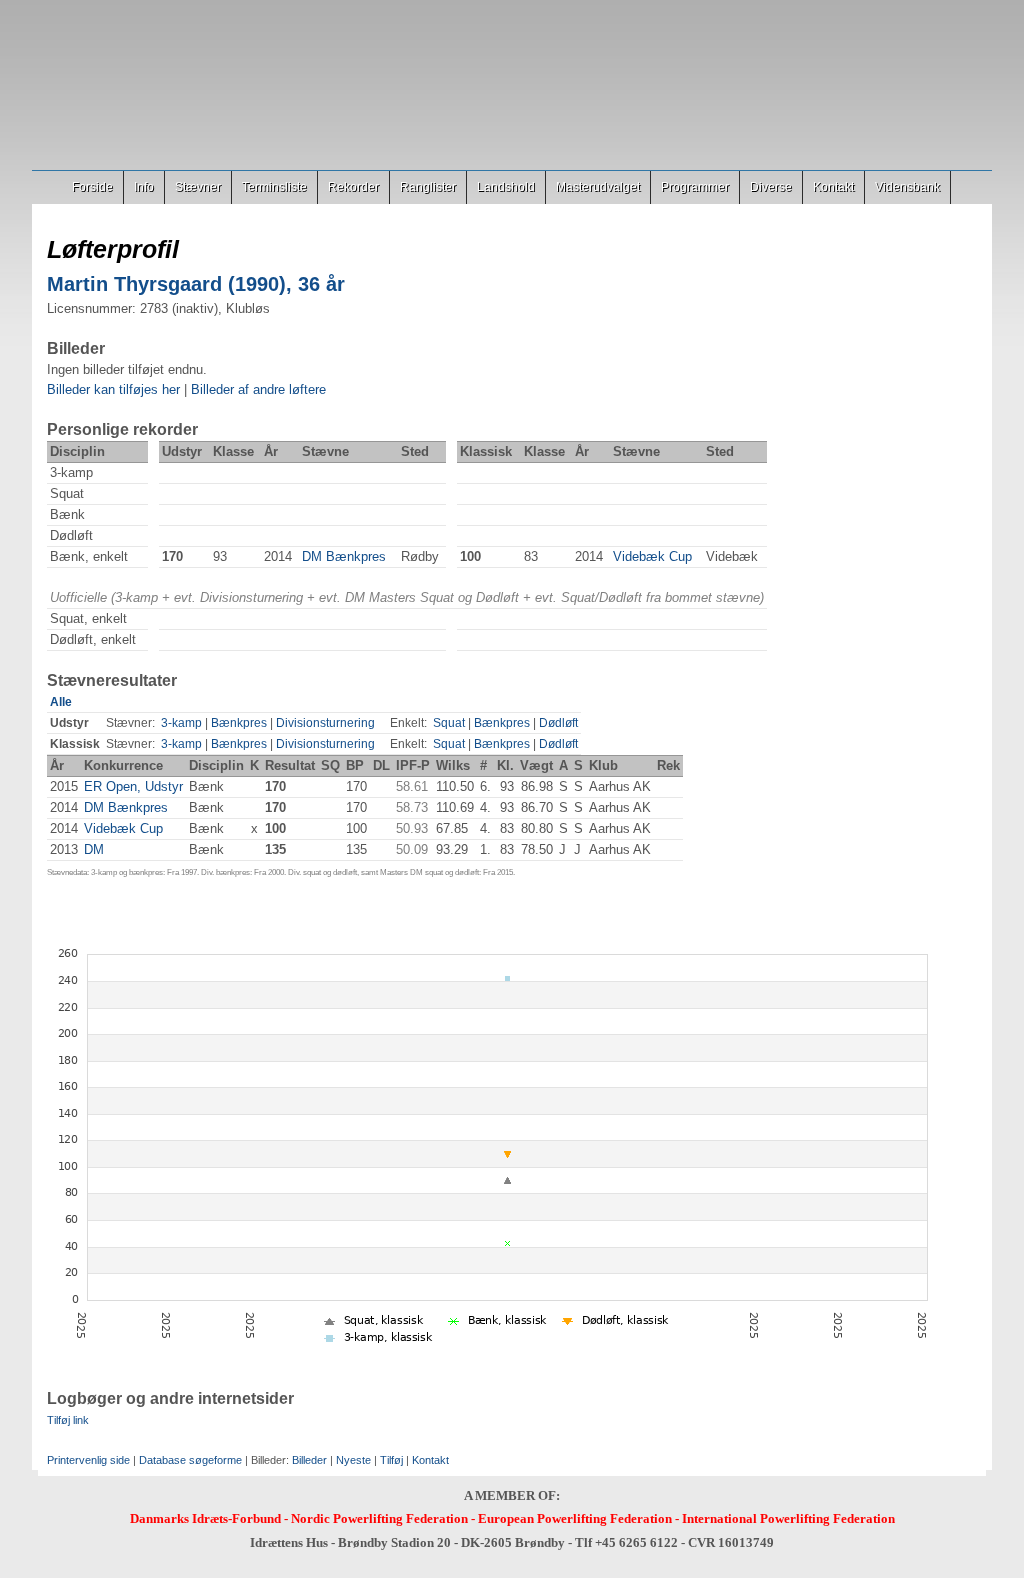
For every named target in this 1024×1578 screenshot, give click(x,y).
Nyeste (353, 1460)
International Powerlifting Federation (788, 1518)
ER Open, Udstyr (133, 786)
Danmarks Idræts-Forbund (205, 1518)
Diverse (771, 187)
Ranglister (428, 187)
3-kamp (181, 723)
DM (94, 849)
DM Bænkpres (344, 556)
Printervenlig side (88, 1460)
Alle (61, 702)
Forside (92, 187)
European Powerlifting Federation (575, 1518)
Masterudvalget (598, 187)
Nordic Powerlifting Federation (379, 1518)
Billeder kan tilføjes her (113, 389)
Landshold (506, 187)
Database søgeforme (190, 1460)
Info (144, 187)
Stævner (198, 187)
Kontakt (833, 187)
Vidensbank (907, 187)
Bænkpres (239, 723)
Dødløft (558, 723)
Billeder (309, 1460)
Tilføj (391, 1460)
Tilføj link (68, 1420)
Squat (449, 723)
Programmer (695, 187)
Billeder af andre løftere (258, 389)
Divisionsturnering (325, 723)
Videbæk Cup (652, 556)
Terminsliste (274, 187)
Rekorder (353, 187)
